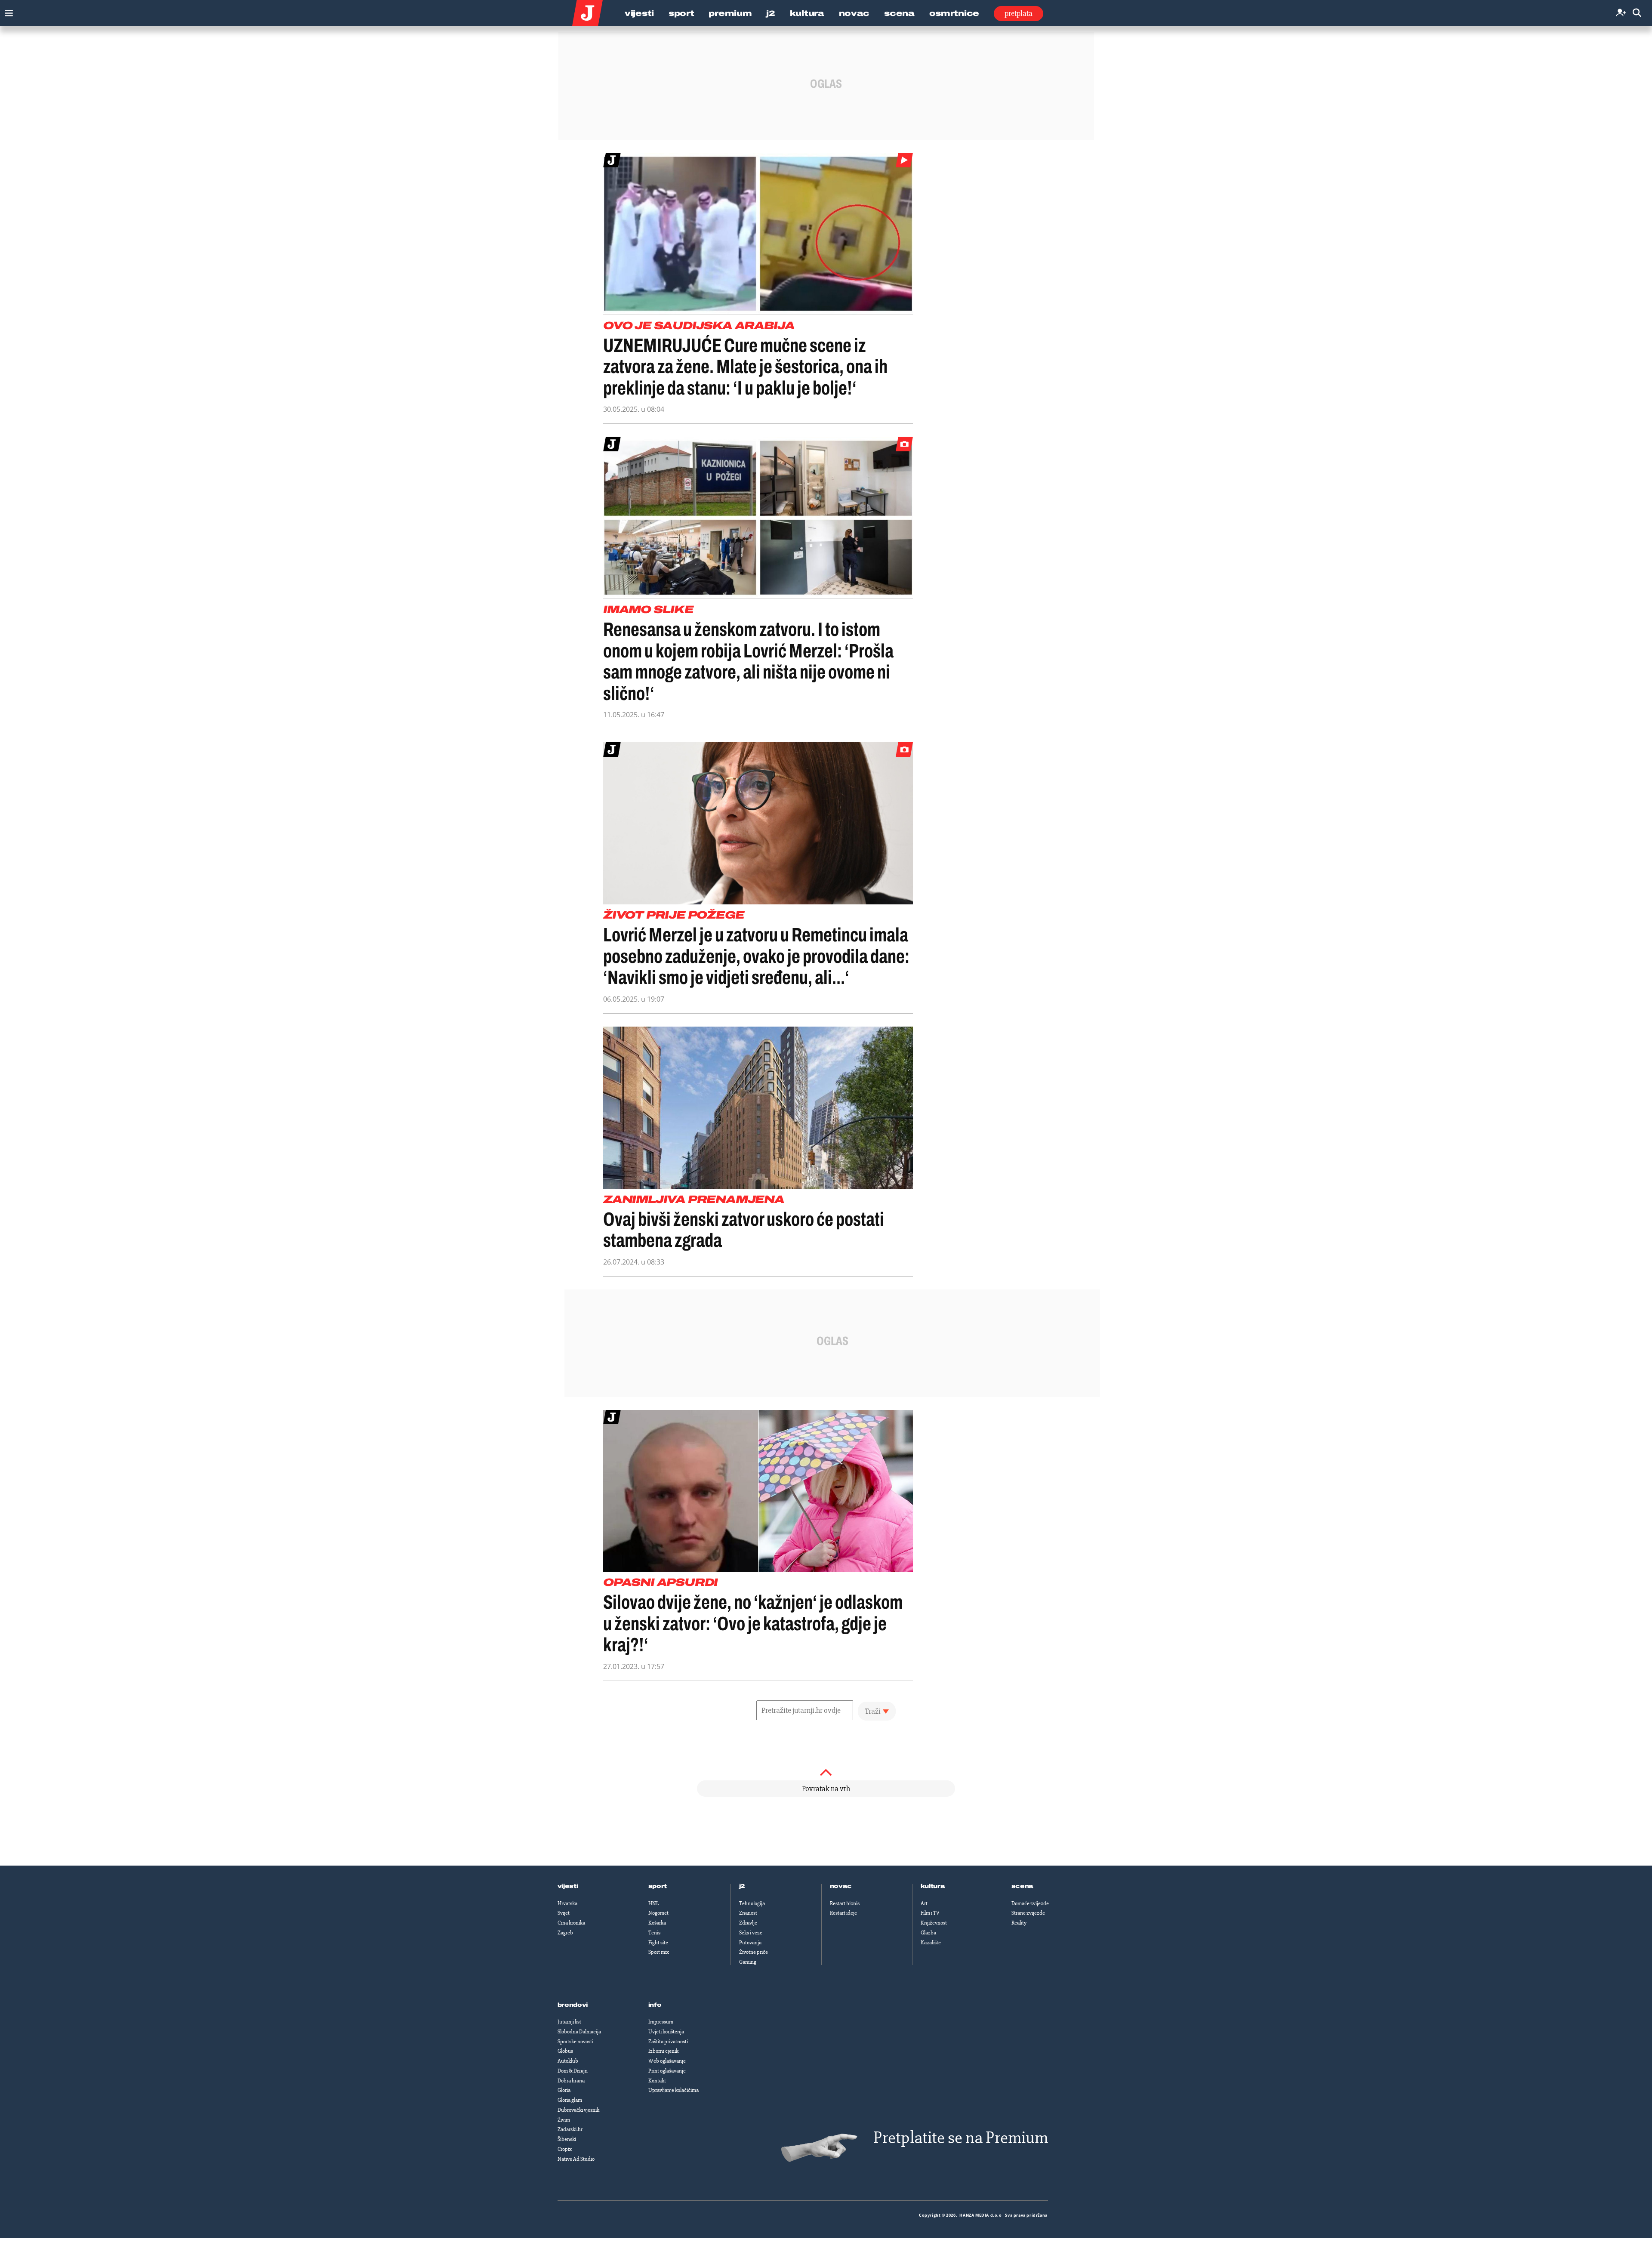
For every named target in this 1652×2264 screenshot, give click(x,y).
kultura (933, 1886)
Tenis (654, 1933)
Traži (873, 1711)
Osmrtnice (954, 13)
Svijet (564, 1913)
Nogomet (658, 1913)
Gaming (748, 1962)
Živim (564, 2120)
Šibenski (567, 2139)
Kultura (807, 13)
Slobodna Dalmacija (579, 2032)
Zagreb (565, 1933)
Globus (565, 2051)
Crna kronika (571, 1923)
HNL (653, 1903)
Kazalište (931, 1943)
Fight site (658, 1943)
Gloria (564, 2090)
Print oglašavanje (667, 2071)
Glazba (928, 1933)
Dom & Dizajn (573, 2071)
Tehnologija (752, 1903)
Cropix (565, 2149)
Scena (899, 13)
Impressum (661, 2022)
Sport (681, 13)
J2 (771, 13)
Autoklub (568, 2061)
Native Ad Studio (576, 2159)
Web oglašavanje (667, 2061)
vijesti (568, 1886)
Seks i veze (751, 1933)
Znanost (748, 1913)
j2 (742, 1886)
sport (658, 1886)
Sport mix (659, 1952)
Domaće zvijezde (1030, 1903)
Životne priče (754, 1952)
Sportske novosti (575, 2042)
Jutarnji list (569, 2022)
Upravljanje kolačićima (673, 2090)
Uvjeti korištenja (666, 2032)
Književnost (934, 1923)
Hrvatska (567, 1903)
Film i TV (930, 1913)
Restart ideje (843, 1913)
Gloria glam (570, 2100)
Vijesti (639, 13)
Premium (730, 13)
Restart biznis (845, 1903)
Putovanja (750, 1943)
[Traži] (1637, 13)
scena (1023, 1886)
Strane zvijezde (1028, 1913)
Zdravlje (748, 1923)
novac (841, 1886)
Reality (1019, 1923)
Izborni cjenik (663, 2051)
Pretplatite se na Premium (961, 2138)
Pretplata (1019, 13)
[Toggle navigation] (7, 11)
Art (924, 1903)
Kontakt (657, 2081)
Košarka (657, 1923)
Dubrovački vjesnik (578, 2110)
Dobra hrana (571, 2081)
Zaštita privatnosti (668, 2042)
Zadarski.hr (570, 2129)
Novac (854, 13)
